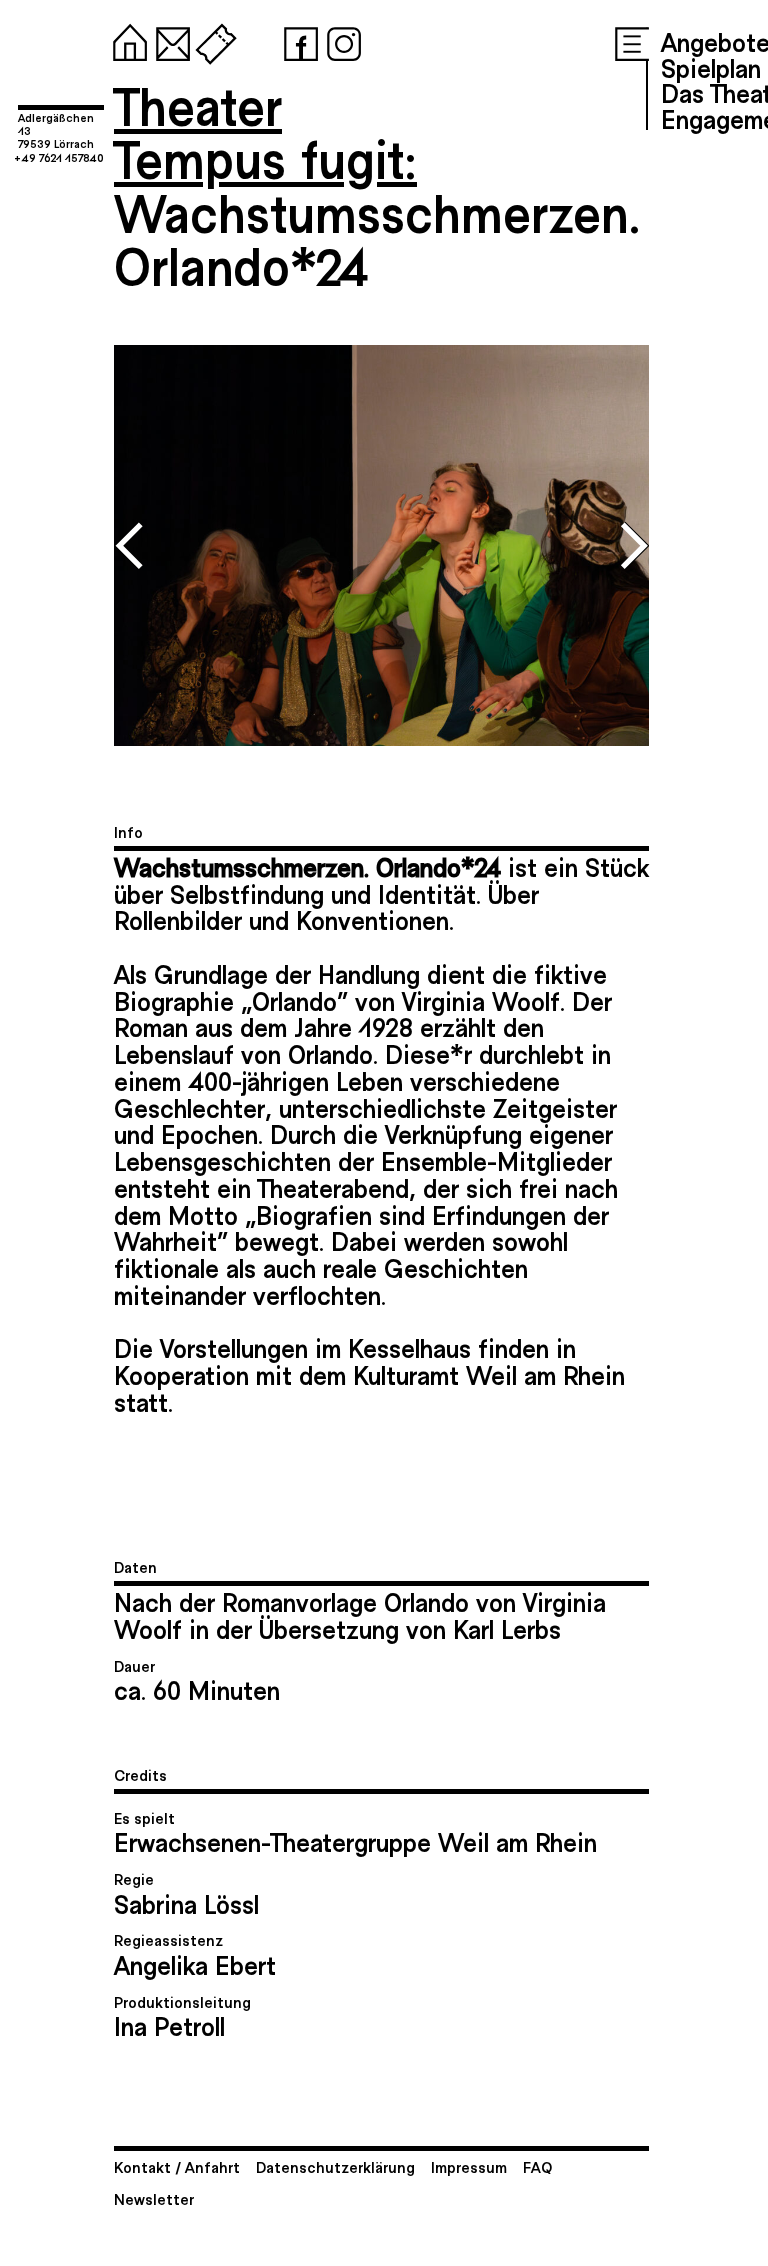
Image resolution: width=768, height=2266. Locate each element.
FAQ (537, 2166)
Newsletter (154, 2198)
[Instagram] (340, 40)
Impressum (469, 2166)
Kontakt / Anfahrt (177, 2166)
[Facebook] (297, 40)
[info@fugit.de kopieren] (169, 40)
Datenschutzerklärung (335, 2166)
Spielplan (711, 67)
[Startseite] (126, 40)
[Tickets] (212, 40)
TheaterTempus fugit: (265, 131)
